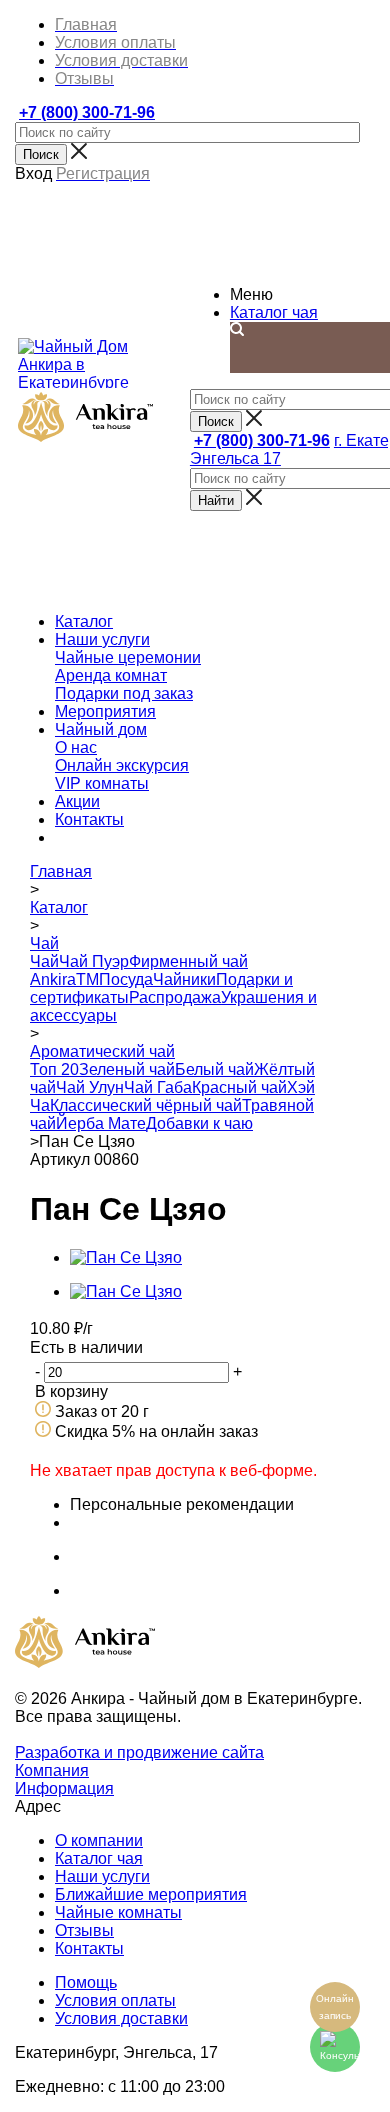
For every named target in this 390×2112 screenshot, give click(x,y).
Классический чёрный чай (146, 1105)
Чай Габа (158, 1087)
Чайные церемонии (128, 657)
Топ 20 (54, 1069)
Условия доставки (121, 2018)
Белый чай (214, 1069)
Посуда (126, 979)
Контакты (89, 1948)
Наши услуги (102, 1876)
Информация (64, 1788)
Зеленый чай (127, 1069)
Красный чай (239, 1087)
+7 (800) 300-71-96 (87, 112)
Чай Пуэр (94, 961)
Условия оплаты (115, 2000)
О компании (99, 1840)
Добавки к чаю (199, 1123)
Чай (44, 961)
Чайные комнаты (118, 1912)
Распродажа (175, 997)
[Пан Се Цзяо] (126, 1257)
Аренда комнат (111, 675)
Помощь (86, 1982)
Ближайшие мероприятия (151, 1894)
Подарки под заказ (124, 693)
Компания (52, 1770)
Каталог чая (274, 312)
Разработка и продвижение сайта (139, 1752)
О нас (76, 747)
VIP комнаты (102, 783)
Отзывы (84, 1930)
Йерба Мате (101, 1123)
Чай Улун (90, 1087)
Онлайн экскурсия (122, 765)
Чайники (184, 979)
